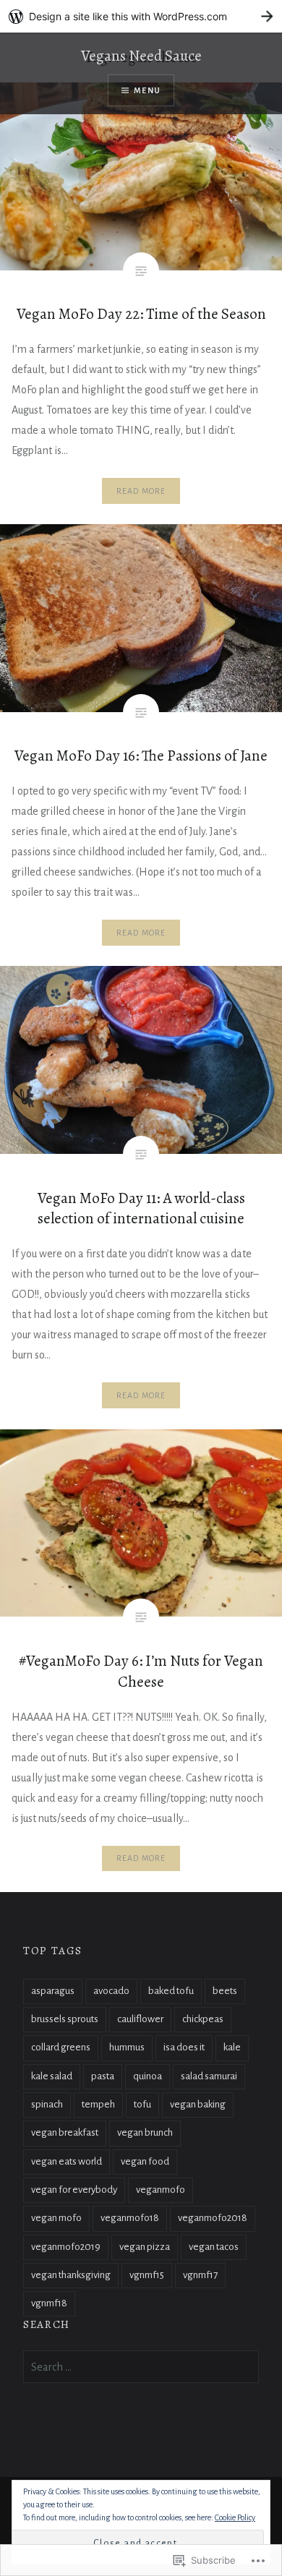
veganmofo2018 (213, 2218)
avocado (111, 1991)
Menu (147, 90)
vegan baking (198, 2104)
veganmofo (161, 2190)
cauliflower (140, 2019)
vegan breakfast (65, 2132)
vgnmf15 (147, 2275)
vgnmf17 (200, 2275)
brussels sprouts (65, 2019)
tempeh (98, 2104)
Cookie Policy (235, 2517)
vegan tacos (214, 2247)
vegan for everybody (74, 2190)
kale (232, 2047)
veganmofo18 (130, 2218)
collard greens (61, 2047)
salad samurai (209, 2076)
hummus (127, 2047)
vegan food (145, 2161)
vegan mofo (56, 2218)
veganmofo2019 (66, 2247)
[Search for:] (141, 2367)
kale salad (52, 2076)
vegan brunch (145, 2132)
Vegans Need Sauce (141, 56)
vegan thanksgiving (71, 2275)
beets (225, 1991)
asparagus (53, 1991)
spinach (47, 2104)
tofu (142, 2104)
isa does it (184, 2047)
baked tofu (171, 1991)
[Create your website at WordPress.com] (141, 16)
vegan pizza (145, 2247)
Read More (141, 491)
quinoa (148, 2076)
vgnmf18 (49, 2303)
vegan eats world (67, 2161)
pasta (103, 2076)
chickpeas (203, 2019)
